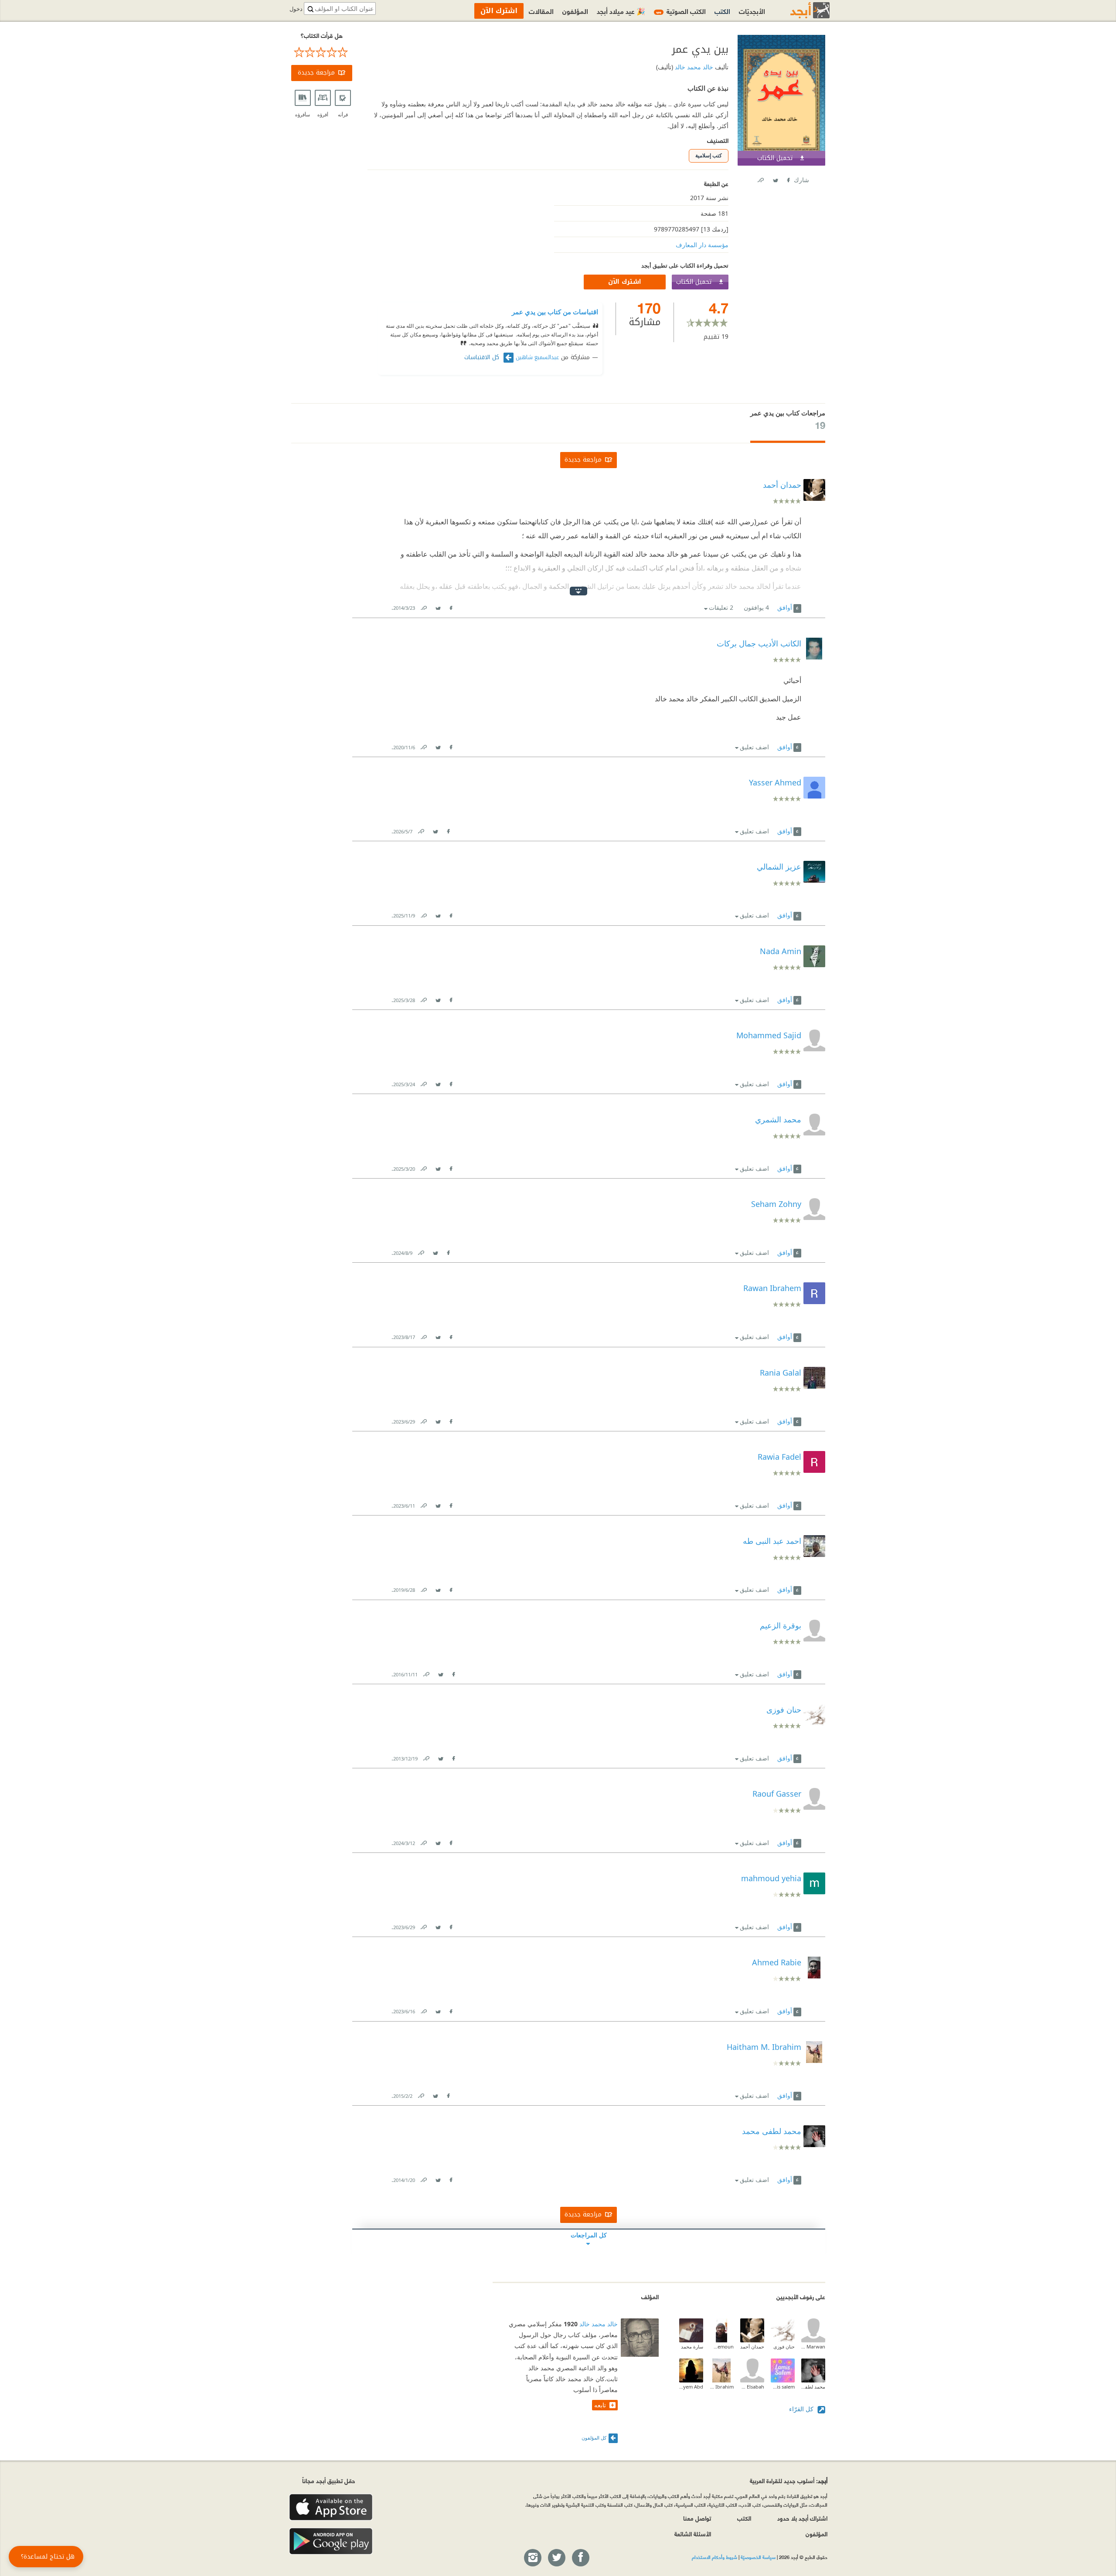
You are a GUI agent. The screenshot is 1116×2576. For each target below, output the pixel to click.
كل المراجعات (589, 2235)
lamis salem (783, 2387)
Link (423, 606)
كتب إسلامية (709, 155)
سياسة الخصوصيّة (758, 2557)
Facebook (788, 178)
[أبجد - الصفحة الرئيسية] (799, 10)
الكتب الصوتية (681, 11)
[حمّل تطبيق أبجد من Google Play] (331, 2541)
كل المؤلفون (594, 2438)
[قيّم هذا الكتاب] (322, 52)
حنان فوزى (784, 2347)
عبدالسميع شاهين (537, 357)
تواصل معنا (697, 2518)
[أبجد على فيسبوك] (580, 2558)
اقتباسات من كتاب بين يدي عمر (555, 312)
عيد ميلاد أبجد (621, 11)
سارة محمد (692, 2347)
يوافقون (756, 607)
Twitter (775, 178)
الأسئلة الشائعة (693, 2534)
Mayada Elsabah (752, 2387)
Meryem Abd (691, 2387)
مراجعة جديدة (316, 73)
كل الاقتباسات (483, 357)
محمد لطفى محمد (813, 2387)
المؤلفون (575, 11)
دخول (296, 9)
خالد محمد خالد (693, 67)
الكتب (722, 11)
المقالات (541, 11)
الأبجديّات (752, 11)
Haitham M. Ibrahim (722, 2387)
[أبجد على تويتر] (556, 2558)
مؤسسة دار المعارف (702, 245)
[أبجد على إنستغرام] (532, 2558)
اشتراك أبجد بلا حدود (802, 2518)
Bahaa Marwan (813, 2347)
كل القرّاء (802, 2409)
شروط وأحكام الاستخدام (715, 2557)
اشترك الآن (625, 282)
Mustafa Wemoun (722, 2347)
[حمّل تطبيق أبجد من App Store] (331, 2507)
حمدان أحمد (752, 2347)
